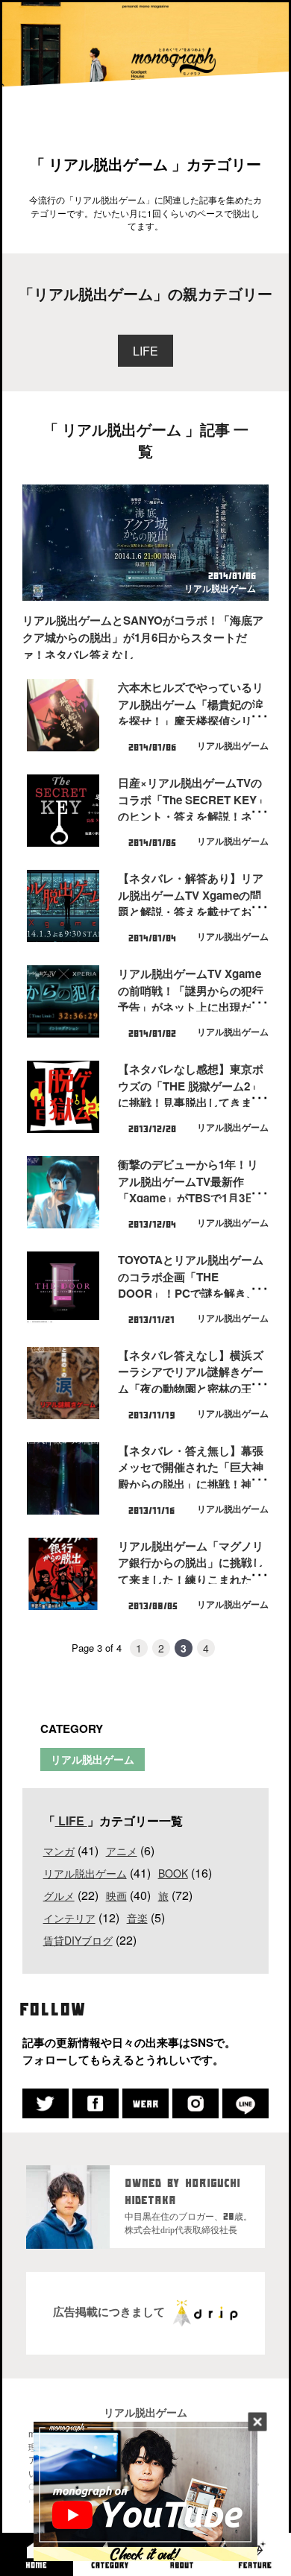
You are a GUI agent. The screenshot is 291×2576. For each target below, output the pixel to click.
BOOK (173, 1873)
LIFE (145, 351)
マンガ (59, 1851)
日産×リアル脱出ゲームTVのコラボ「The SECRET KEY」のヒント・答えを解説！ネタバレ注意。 (193, 808)
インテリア (69, 1918)
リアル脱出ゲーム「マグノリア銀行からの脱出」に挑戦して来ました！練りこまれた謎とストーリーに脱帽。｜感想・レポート (191, 1580)
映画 (116, 1895)
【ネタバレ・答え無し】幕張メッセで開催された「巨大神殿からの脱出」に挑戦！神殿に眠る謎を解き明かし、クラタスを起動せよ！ (191, 1484)
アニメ (122, 1851)
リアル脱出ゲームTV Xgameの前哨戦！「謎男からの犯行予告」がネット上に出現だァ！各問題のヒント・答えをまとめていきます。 (191, 1007)
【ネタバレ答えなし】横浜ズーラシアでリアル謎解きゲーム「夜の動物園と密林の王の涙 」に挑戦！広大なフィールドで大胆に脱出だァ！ (192, 1389)
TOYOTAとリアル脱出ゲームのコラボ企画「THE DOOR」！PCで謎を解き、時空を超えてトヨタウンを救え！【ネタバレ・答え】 (191, 1294)
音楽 (137, 1918)
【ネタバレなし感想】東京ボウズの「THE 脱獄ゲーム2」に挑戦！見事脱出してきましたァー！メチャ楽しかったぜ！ (191, 1103)
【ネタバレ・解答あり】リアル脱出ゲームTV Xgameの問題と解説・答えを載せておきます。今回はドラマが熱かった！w (191, 912)
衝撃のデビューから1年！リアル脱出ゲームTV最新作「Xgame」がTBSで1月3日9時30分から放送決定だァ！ (190, 1190)
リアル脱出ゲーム (220, 588)
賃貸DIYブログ (78, 1940)
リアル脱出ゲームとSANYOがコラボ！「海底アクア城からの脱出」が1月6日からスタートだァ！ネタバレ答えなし (143, 637)
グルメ (59, 1895)
